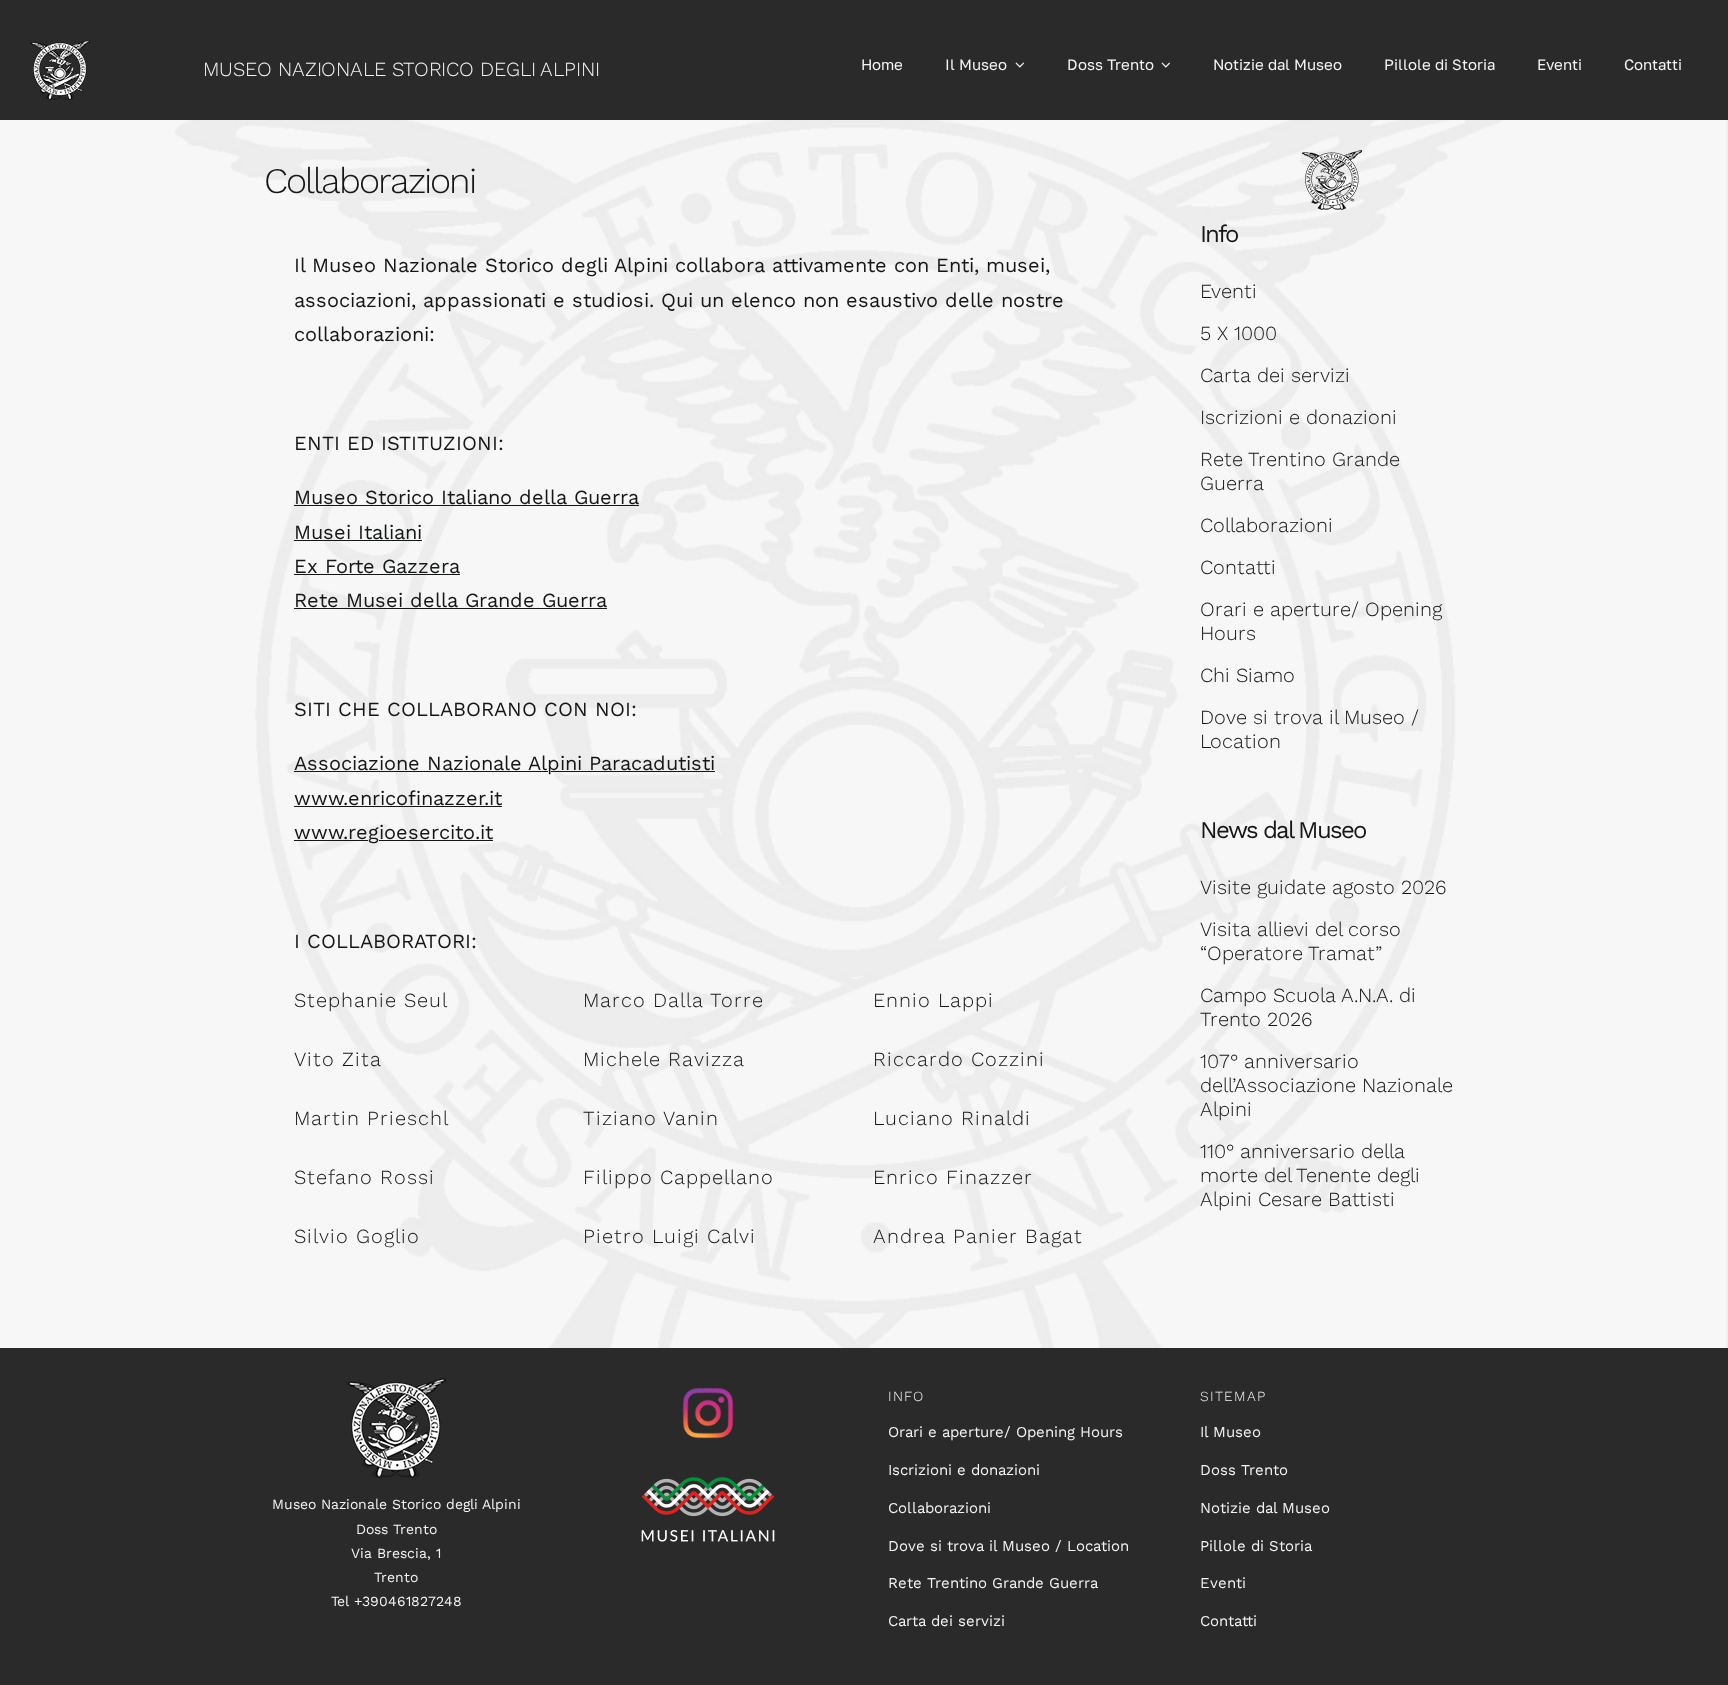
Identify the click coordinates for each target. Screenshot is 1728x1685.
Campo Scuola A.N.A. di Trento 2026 (1308, 1007)
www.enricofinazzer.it (398, 798)
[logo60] (60, 50)
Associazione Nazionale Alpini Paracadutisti (504, 763)
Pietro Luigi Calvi (669, 1236)
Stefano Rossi (364, 1177)
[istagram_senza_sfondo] (708, 1388)
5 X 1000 (1238, 333)
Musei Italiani (358, 532)
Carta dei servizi (1275, 375)
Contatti (1238, 567)
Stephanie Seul (371, 1000)
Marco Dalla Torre (673, 1000)
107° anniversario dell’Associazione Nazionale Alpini (1326, 1085)
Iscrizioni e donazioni (1298, 417)
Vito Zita (338, 1059)
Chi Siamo (1247, 675)
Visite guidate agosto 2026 (1323, 887)
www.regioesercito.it (393, 832)
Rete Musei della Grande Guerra (450, 600)
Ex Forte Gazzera (377, 566)
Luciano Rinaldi (952, 1118)
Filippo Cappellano (678, 1177)
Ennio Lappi (933, 1000)
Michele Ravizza (664, 1059)
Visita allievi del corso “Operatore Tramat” (1300, 941)
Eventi (1228, 291)
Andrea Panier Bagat (978, 1236)
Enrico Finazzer (953, 1177)
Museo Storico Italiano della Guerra (466, 497)
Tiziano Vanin (651, 1118)
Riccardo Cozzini (959, 1059)
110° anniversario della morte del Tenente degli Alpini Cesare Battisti (1310, 1175)
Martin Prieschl (371, 1118)
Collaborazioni (1266, 525)
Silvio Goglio (357, 1236)
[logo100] (396, 1388)
